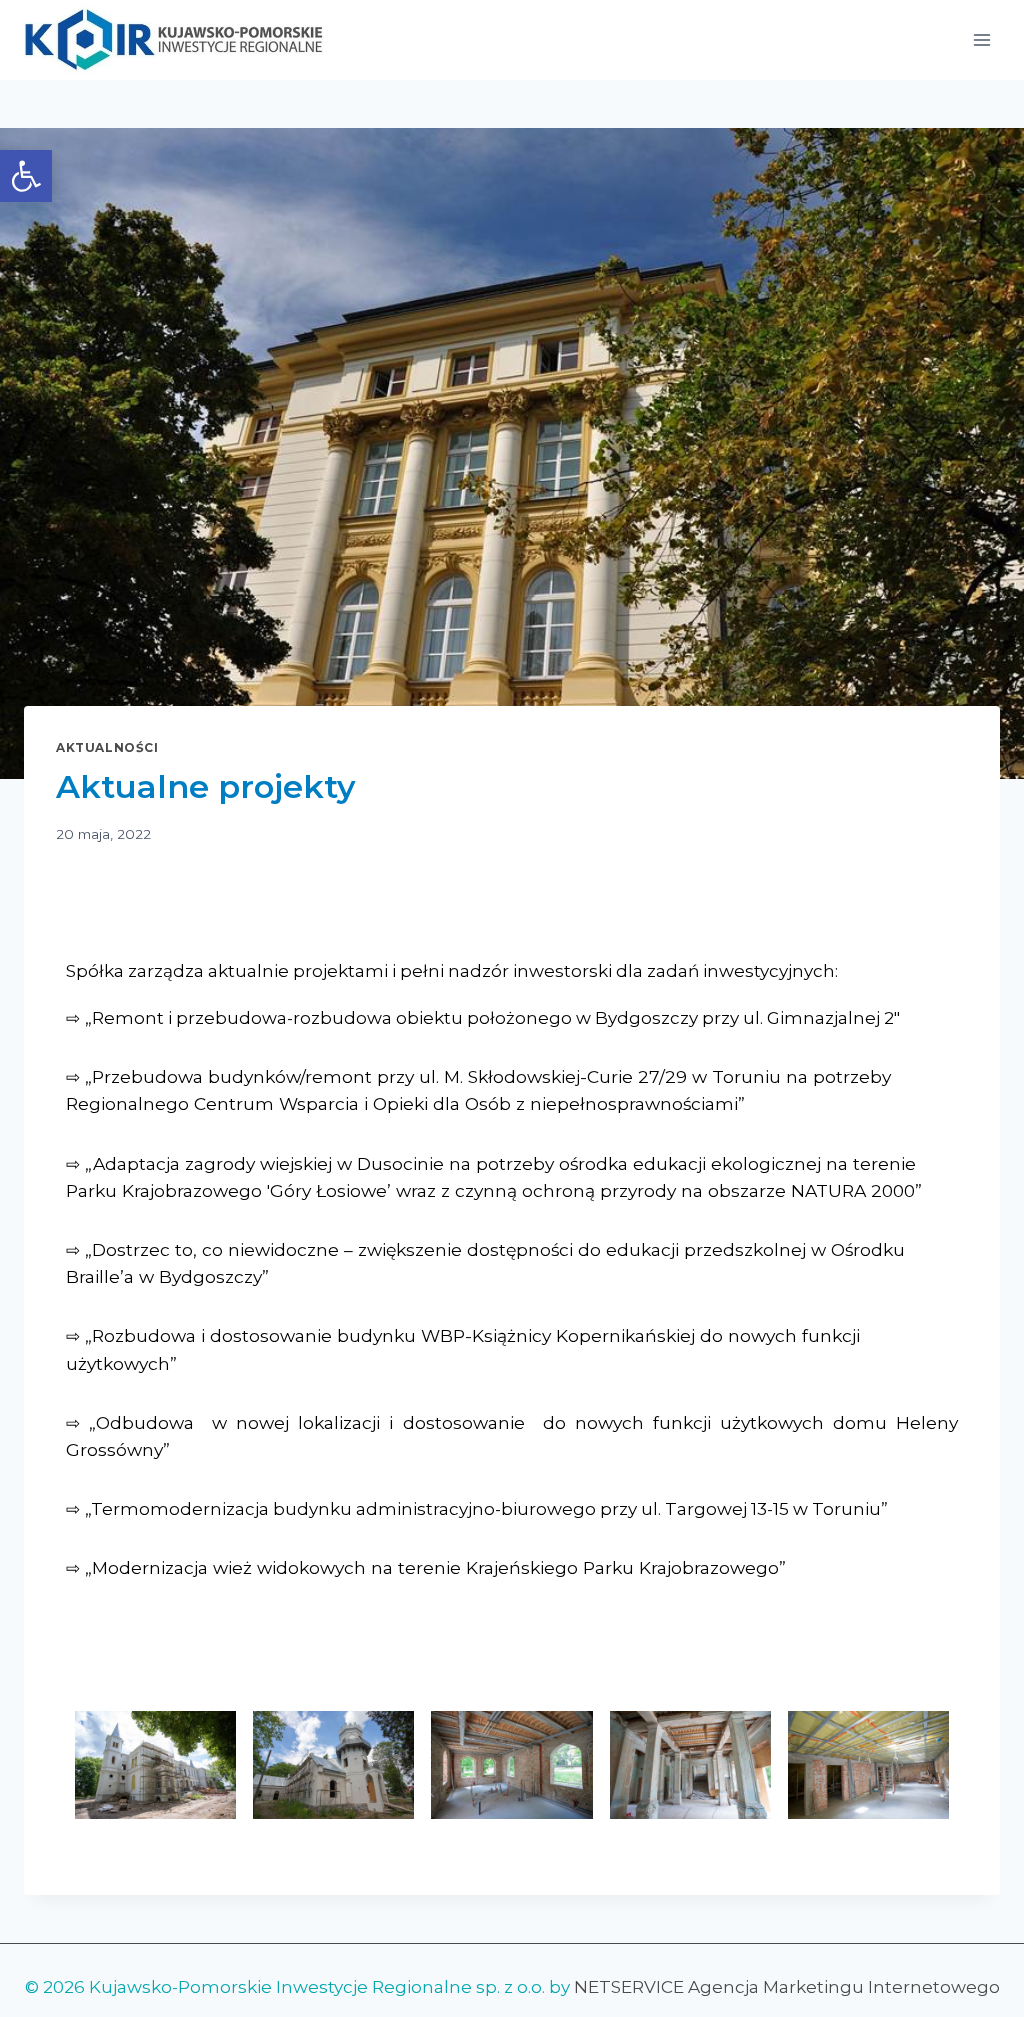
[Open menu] (981, 39)
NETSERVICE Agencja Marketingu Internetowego (787, 1987)
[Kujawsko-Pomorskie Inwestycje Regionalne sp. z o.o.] (174, 40)
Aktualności (107, 747)
